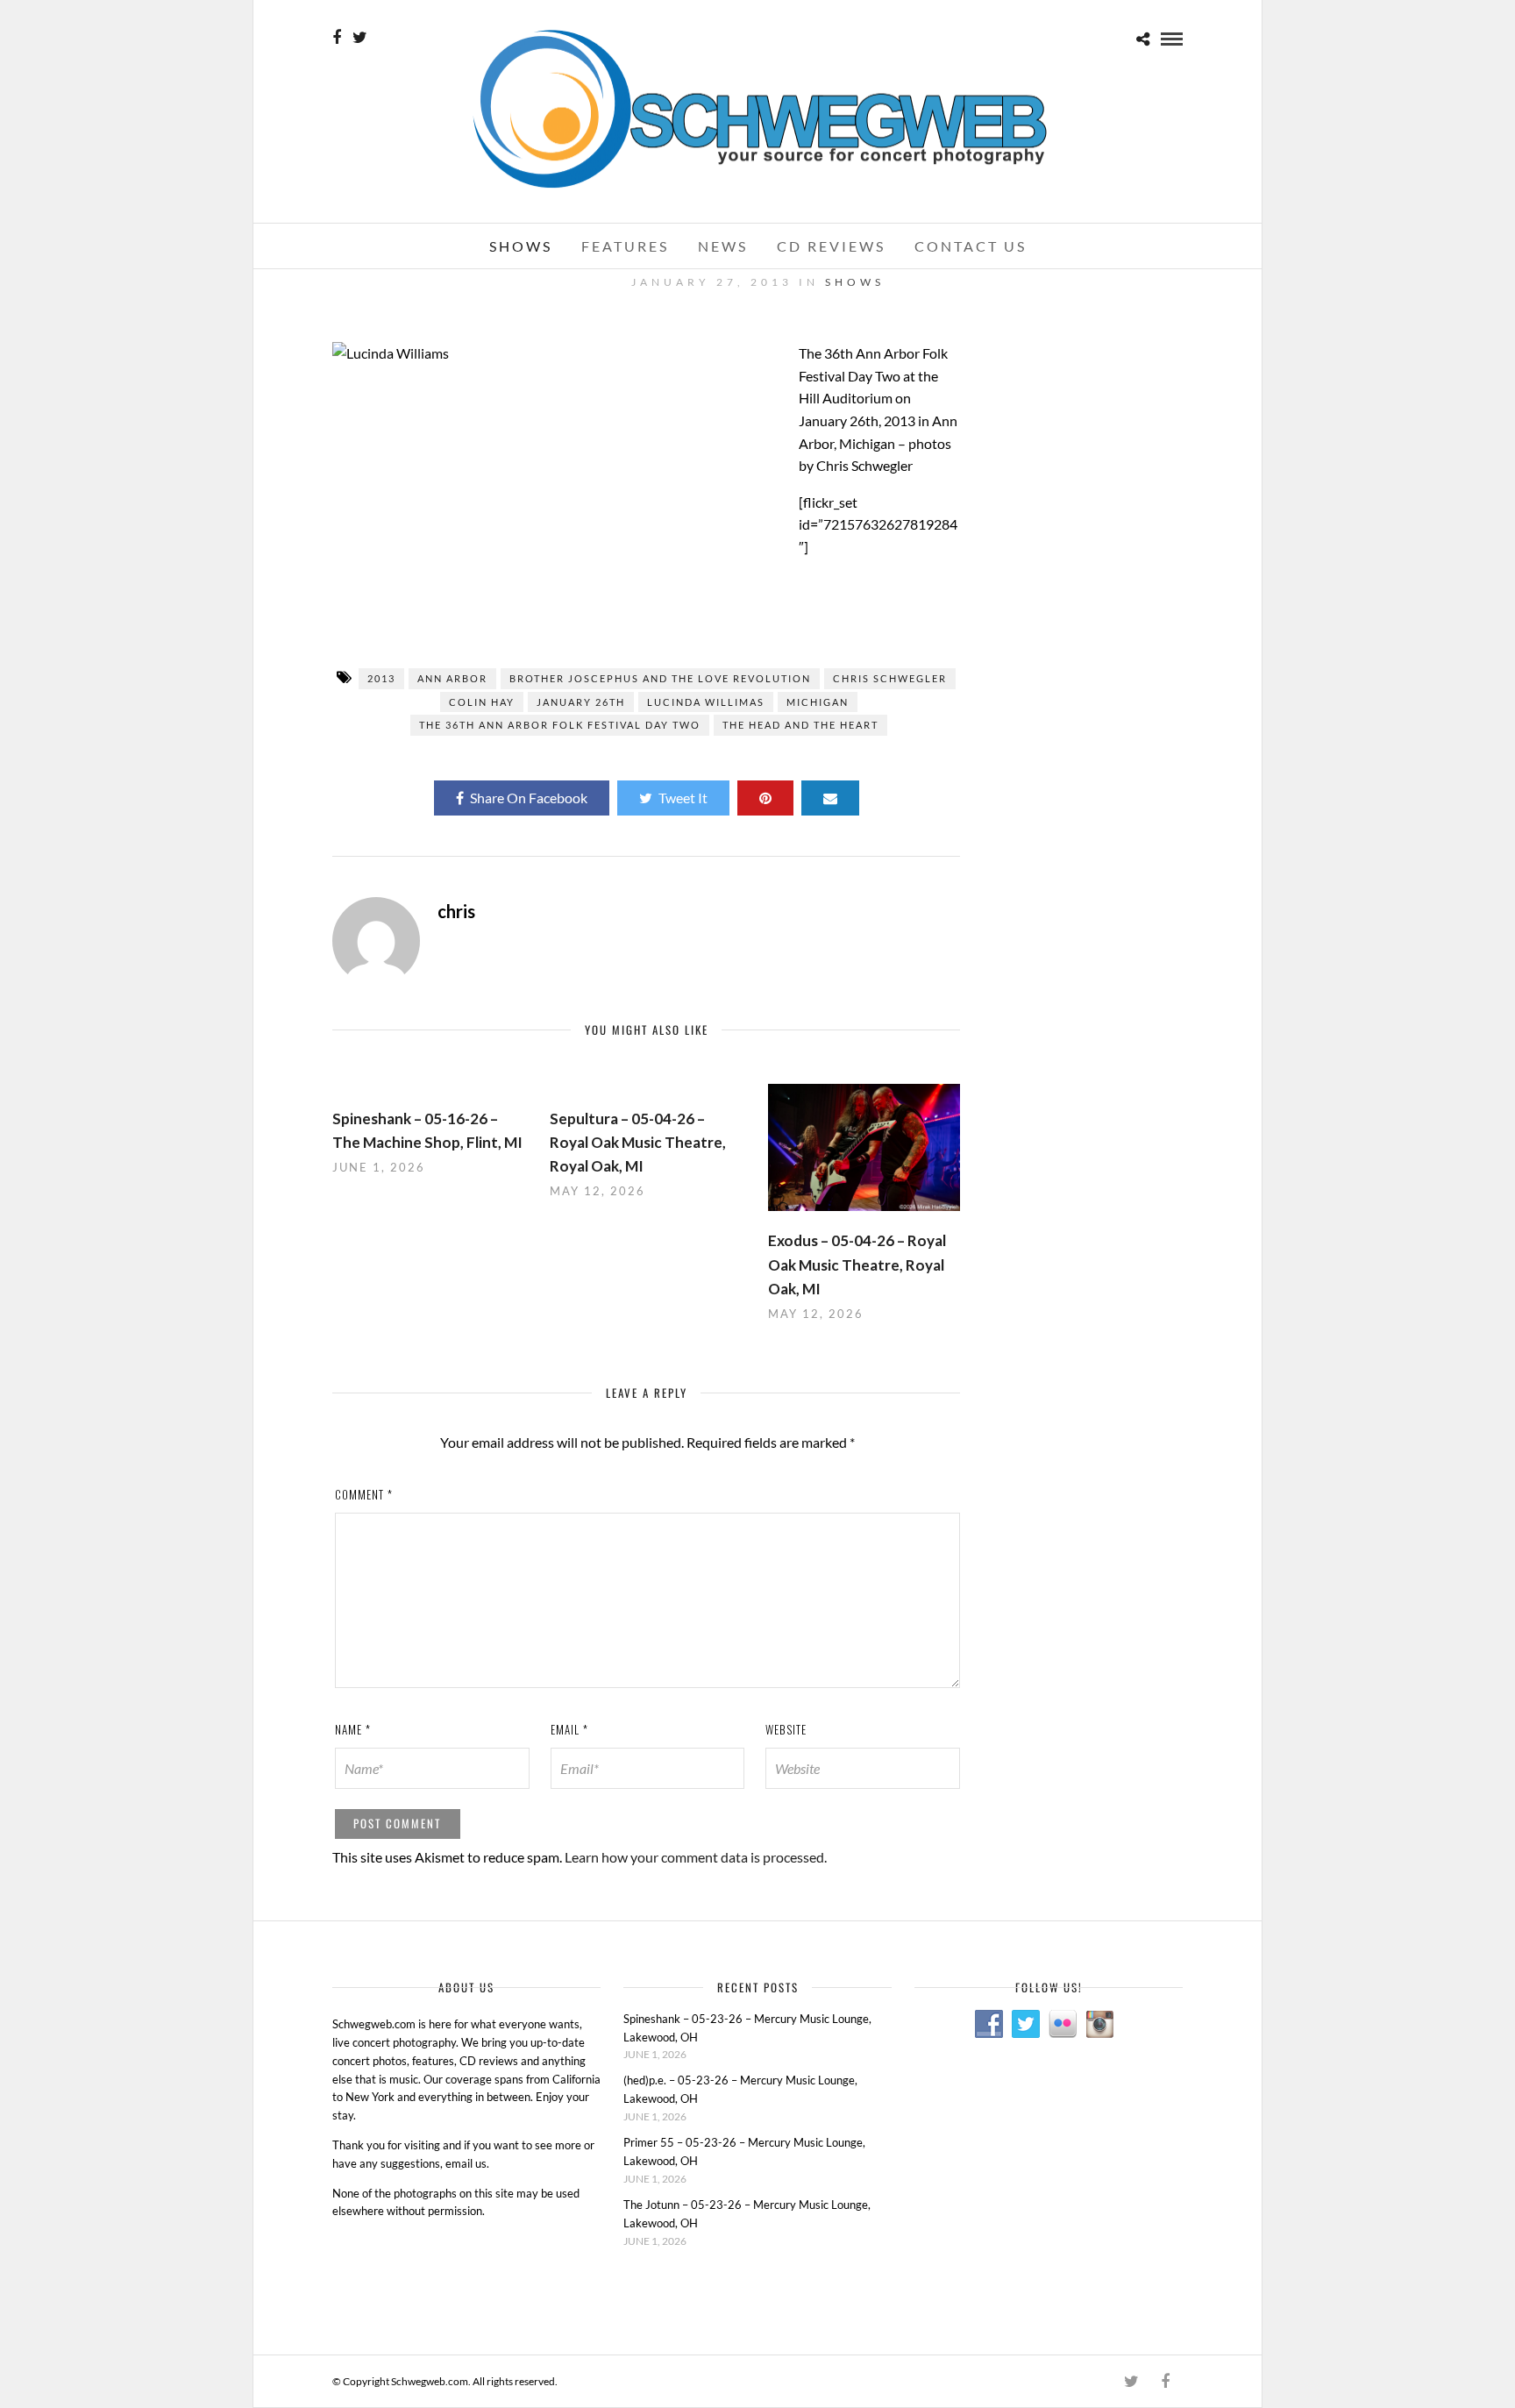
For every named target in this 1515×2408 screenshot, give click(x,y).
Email (569, 1729)
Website (786, 1729)
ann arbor (452, 678)
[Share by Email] (830, 798)
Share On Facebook (529, 798)
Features (625, 246)
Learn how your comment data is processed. (696, 1857)
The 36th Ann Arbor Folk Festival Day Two (560, 725)
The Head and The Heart (800, 725)
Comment (364, 1494)
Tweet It (683, 798)
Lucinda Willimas (706, 702)
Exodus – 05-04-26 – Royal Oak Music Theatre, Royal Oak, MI (857, 1264)
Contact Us (971, 246)
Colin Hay (482, 702)
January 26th (581, 702)
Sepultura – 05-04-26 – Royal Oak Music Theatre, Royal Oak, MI (638, 1142)
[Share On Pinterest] (765, 798)
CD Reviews (831, 246)
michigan (818, 702)
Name (353, 1729)
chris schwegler (890, 678)
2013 (381, 678)
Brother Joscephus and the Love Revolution (660, 678)
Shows (521, 246)
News (723, 246)
